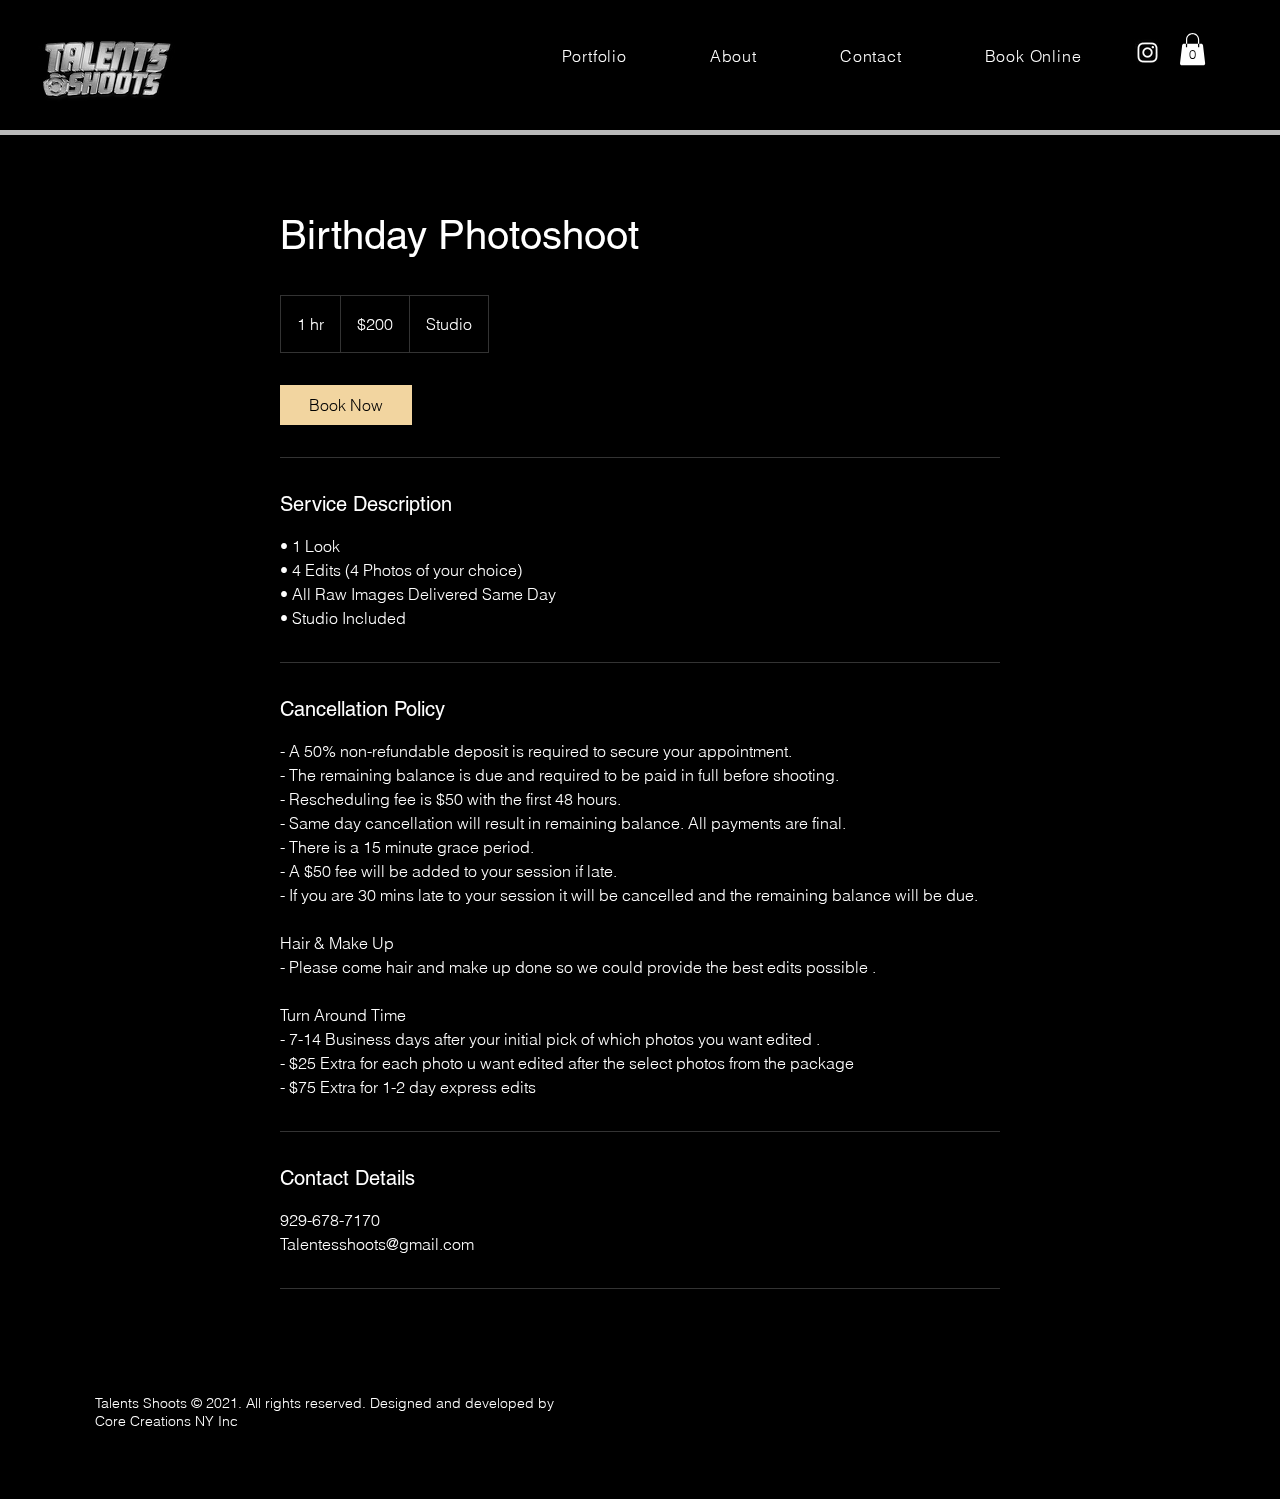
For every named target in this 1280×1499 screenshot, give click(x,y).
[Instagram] (1147, 52)
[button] (1192, 49)
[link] (346, 405)
